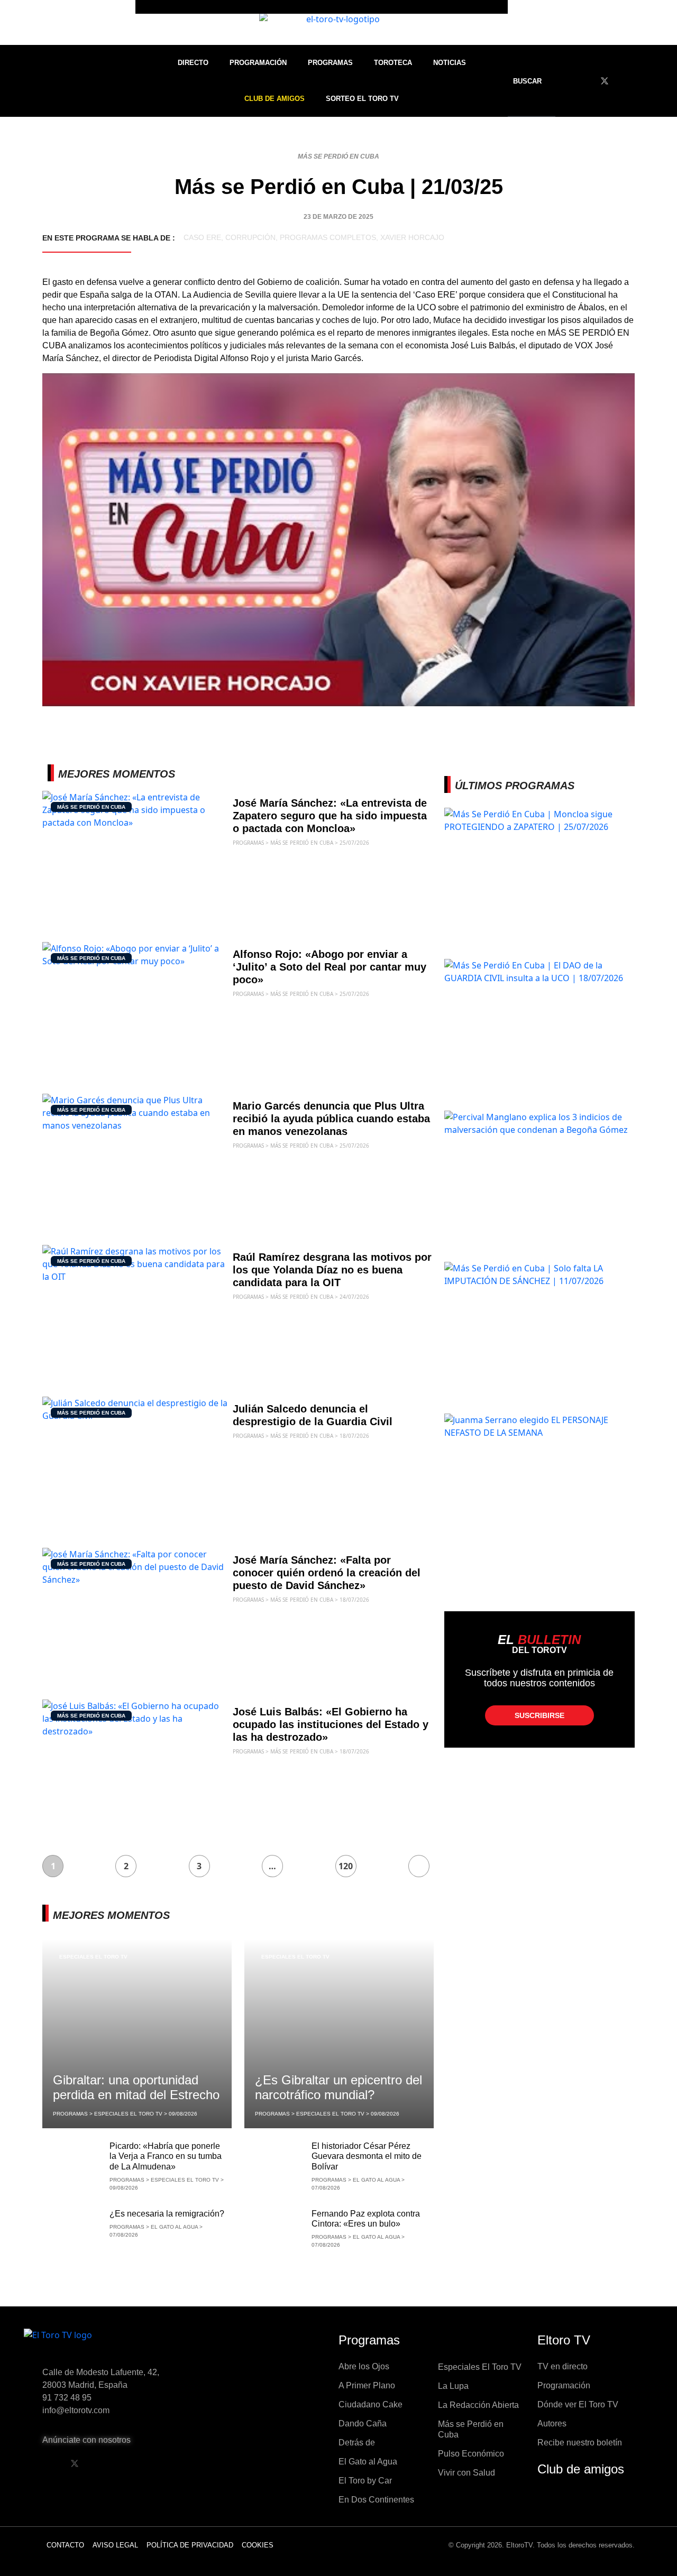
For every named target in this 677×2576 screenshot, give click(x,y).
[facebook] (585, 81)
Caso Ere (202, 237)
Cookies (258, 2545)
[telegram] (663, 81)
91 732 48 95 (67, 2398)
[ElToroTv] (338, 22)
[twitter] (605, 81)
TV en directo (562, 2366)
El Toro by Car (365, 2481)
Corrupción (250, 237)
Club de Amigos (275, 99)
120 (346, 1866)
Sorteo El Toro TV (362, 99)
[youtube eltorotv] (102, 2463)
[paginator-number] (419, 1866)
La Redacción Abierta (478, 2405)
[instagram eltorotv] (129, 2463)
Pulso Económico (471, 2454)
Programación (258, 63)
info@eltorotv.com (76, 2410)
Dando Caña (363, 2423)
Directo (193, 63)
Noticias (450, 63)
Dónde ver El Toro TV (578, 2404)
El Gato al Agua (368, 2462)
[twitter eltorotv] (75, 2463)
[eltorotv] (113, 2343)
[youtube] (624, 81)
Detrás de (357, 2443)
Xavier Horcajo (412, 237)
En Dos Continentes (376, 2500)
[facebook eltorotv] (48, 2463)
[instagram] (644, 81)
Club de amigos (581, 2469)
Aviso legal (115, 2545)
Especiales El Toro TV (93, 1957)
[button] (534, 81)
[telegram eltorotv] (155, 2463)
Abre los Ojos (364, 2366)
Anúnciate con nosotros (86, 2440)
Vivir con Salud (466, 2473)
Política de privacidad (190, 2545)
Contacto (65, 2545)
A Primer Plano (367, 2385)
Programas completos (328, 237)
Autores (552, 2423)
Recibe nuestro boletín (580, 2443)
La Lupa (453, 2386)
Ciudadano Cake (370, 2404)
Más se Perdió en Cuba (338, 156)
